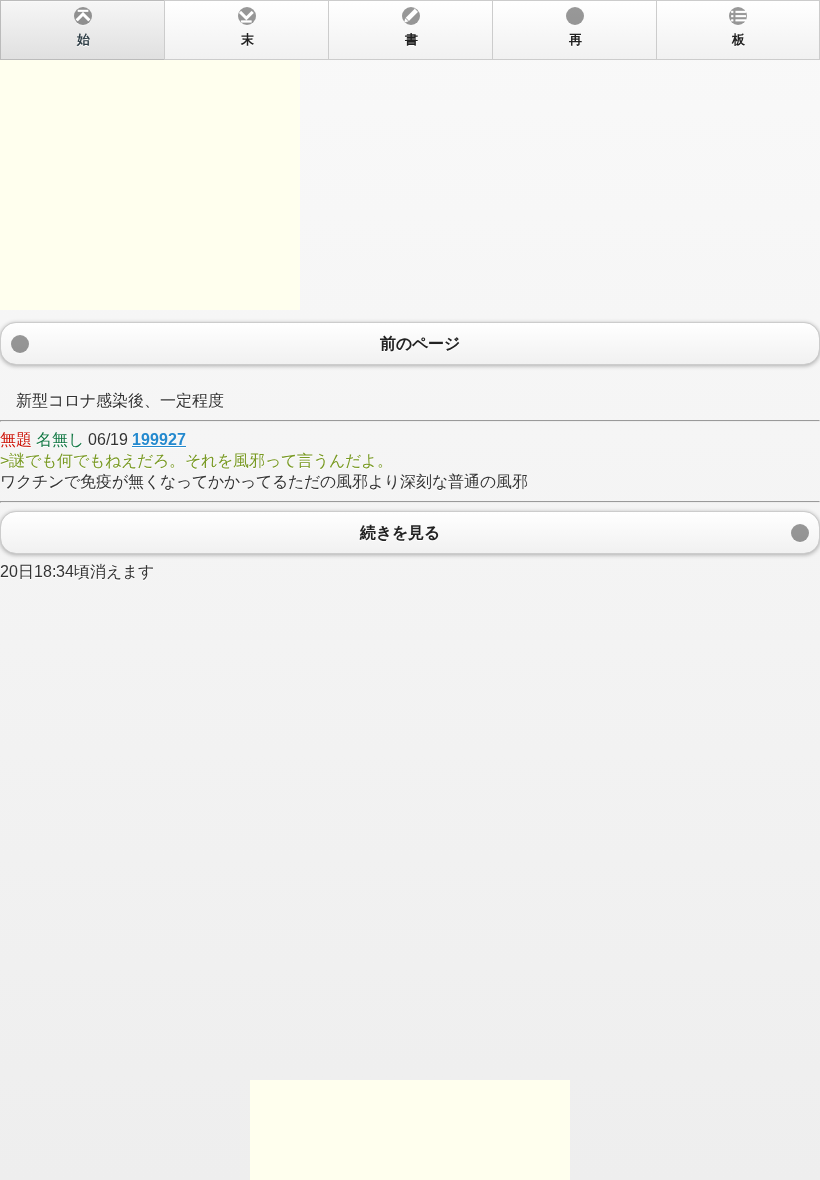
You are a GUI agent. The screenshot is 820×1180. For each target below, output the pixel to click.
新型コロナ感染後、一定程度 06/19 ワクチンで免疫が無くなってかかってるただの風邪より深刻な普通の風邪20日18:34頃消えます (372, 306)
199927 (159, 439)
